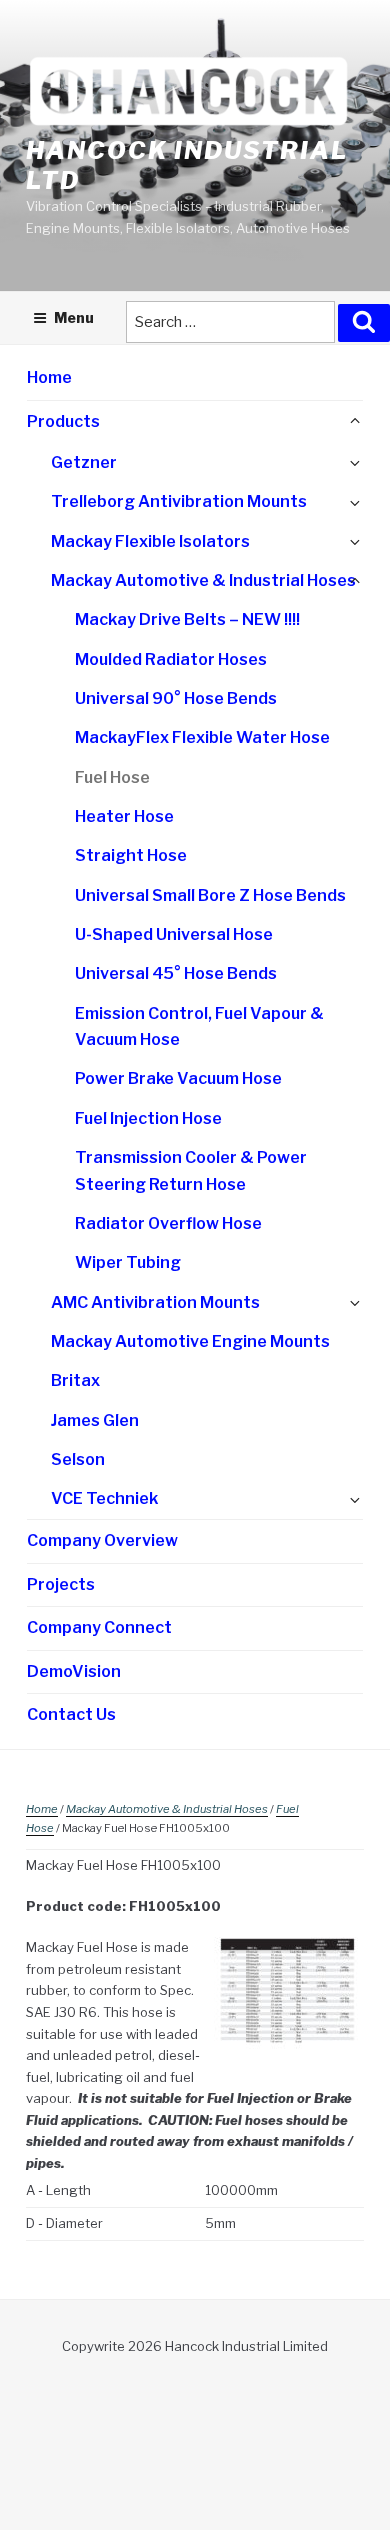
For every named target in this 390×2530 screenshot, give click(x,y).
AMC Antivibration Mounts (155, 1302)
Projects (61, 1584)
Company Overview (102, 1540)
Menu (74, 317)
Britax (75, 1380)
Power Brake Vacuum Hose (178, 1078)
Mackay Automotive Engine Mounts (190, 1341)
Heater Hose (124, 816)
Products (63, 421)
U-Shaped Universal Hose (174, 934)
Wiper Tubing (128, 1262)
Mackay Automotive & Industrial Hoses (203, 580)
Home (49, 377)
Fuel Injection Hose (148, 1118)
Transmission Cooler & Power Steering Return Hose (191, 1171)
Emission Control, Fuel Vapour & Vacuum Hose (199, 1027)
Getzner (84, 462)
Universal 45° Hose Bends (176, 973)
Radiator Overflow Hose (168, 1223)
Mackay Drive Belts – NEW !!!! (187, 619)
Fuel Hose (112, 777)
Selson (78, 1459)
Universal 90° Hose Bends (176, 698)
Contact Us (71, 1714)
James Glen (95, 1420)
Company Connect (99, 1627)
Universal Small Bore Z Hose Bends (210, 895)
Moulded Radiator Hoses (171, 659)
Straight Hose (131, 855)
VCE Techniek (104, 1498)
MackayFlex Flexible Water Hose (202, 737)
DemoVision (74, 1671)
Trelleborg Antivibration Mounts (179, 501)
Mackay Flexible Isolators (150, 541)
